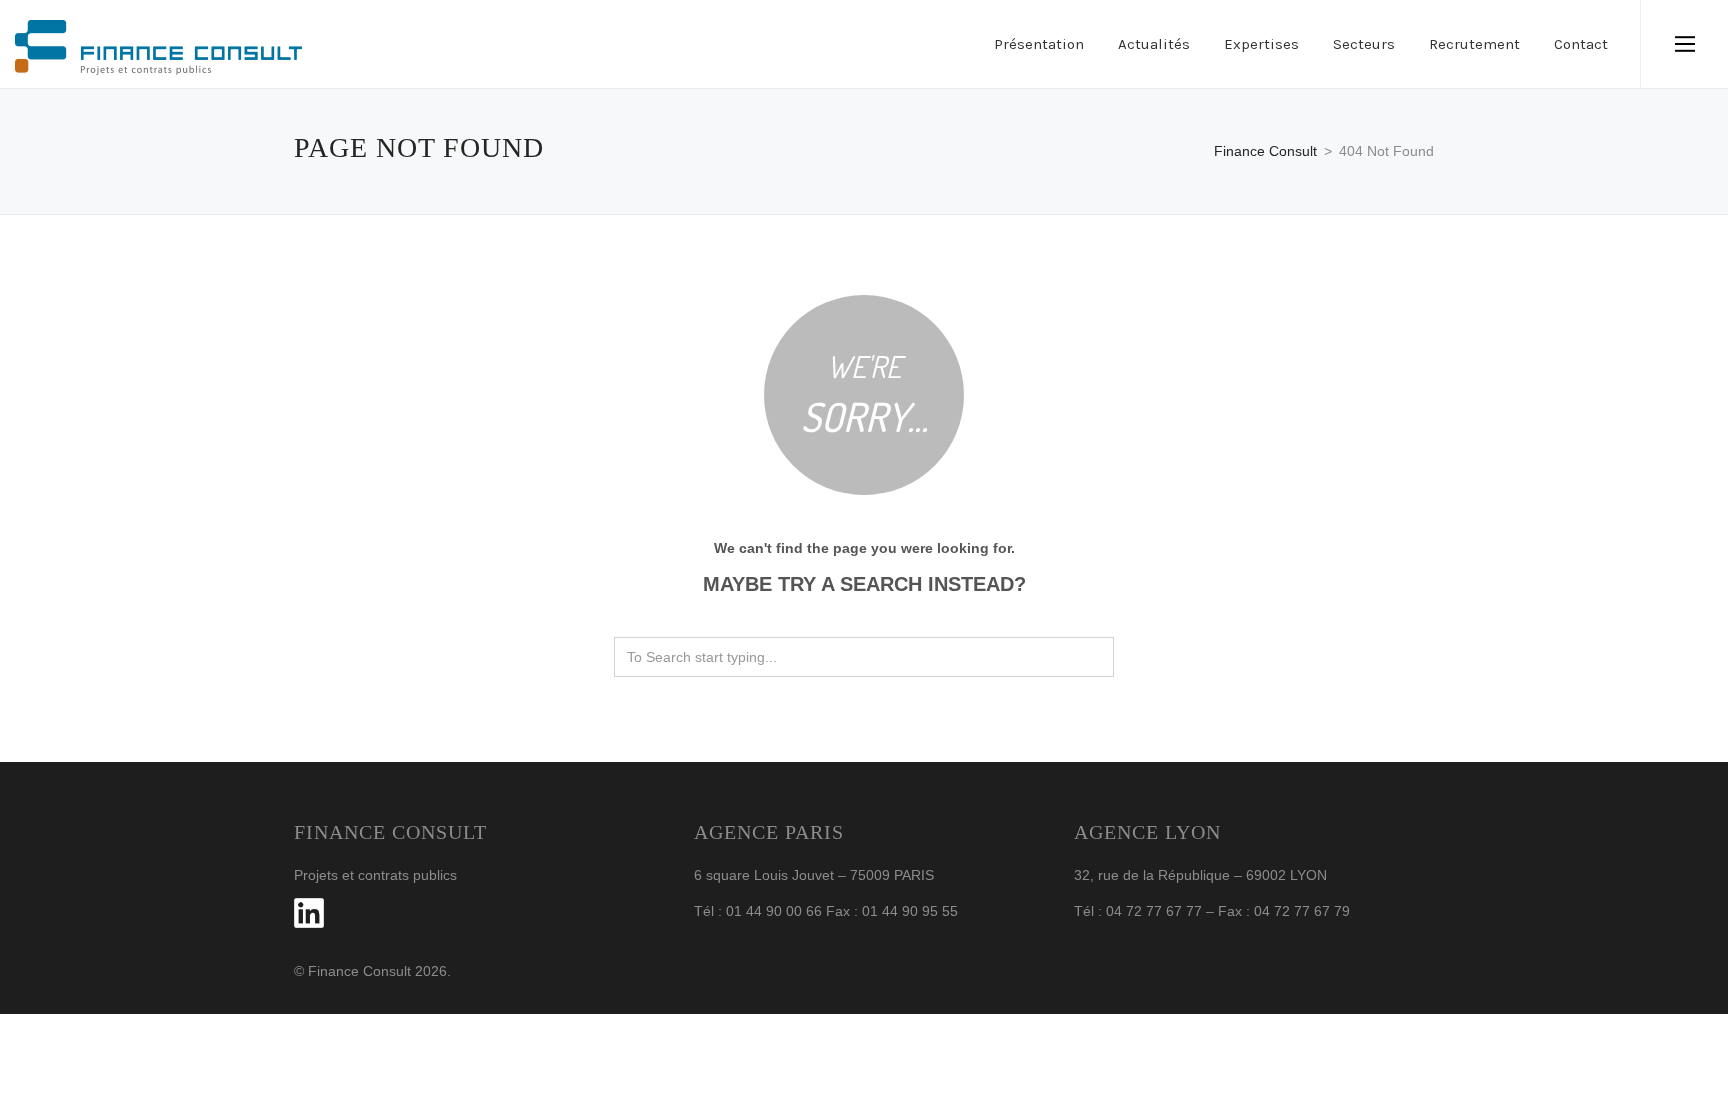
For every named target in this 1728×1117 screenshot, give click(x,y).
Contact (1581, 44)
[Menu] (1684, 44)
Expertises (1261, 44)
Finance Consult (1265, 151)
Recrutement (1474, 44)
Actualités (1154, 44)
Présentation (1039, 44)
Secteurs (1364, 44)
